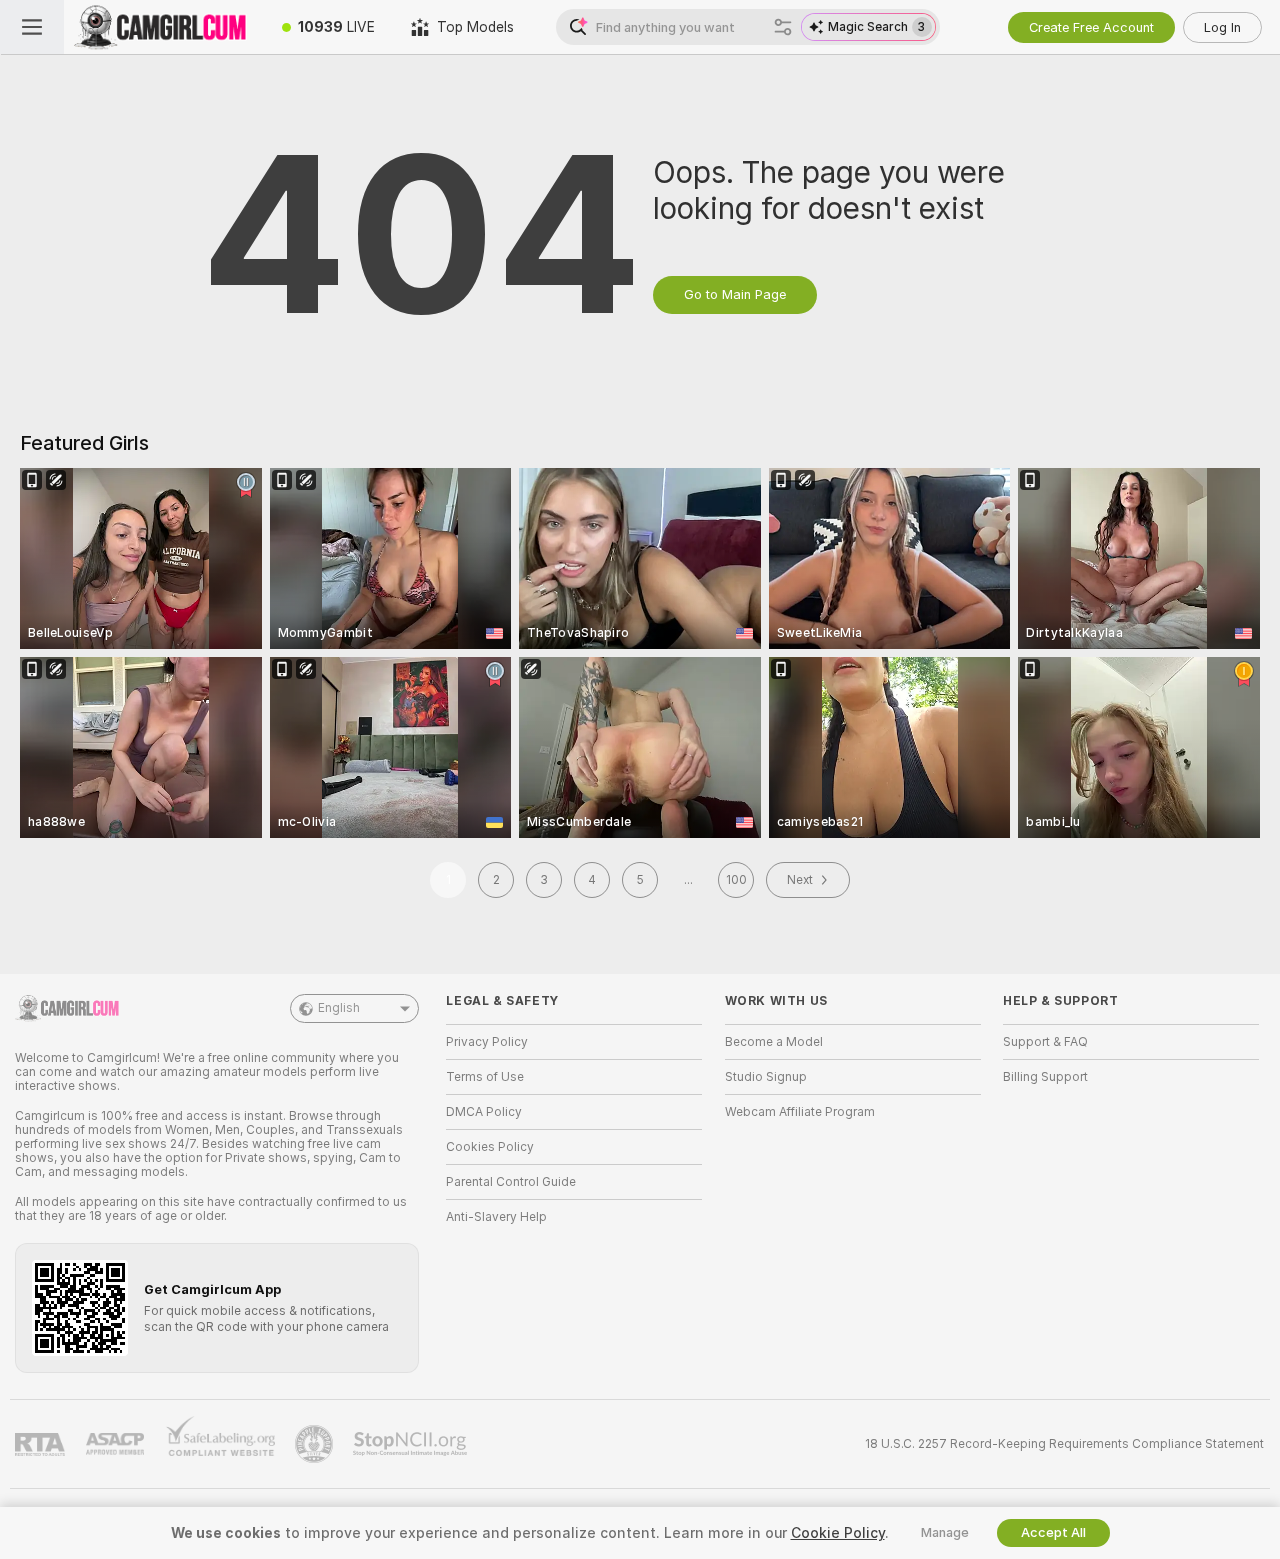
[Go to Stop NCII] (412, 1444)
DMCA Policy (484, 1112)
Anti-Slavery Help (496, 1217)
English (339, 1008)
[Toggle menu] (32, 27)
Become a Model (774, 1042)
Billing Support (1045, 1077)
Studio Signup (766, 1077)
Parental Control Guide (511, 1182)
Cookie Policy (838, 1533)
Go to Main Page (735, 294)
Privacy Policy (487, 1042)
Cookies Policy (490, 1147)
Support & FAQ (1045, 1042)
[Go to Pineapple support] (316, 1444)
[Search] (783, 27)
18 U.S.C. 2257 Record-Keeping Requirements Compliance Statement (1064, 1444)
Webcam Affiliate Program (800, 1112)
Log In (1222, 27)
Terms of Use (485, 1077)
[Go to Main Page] (164, 27)
